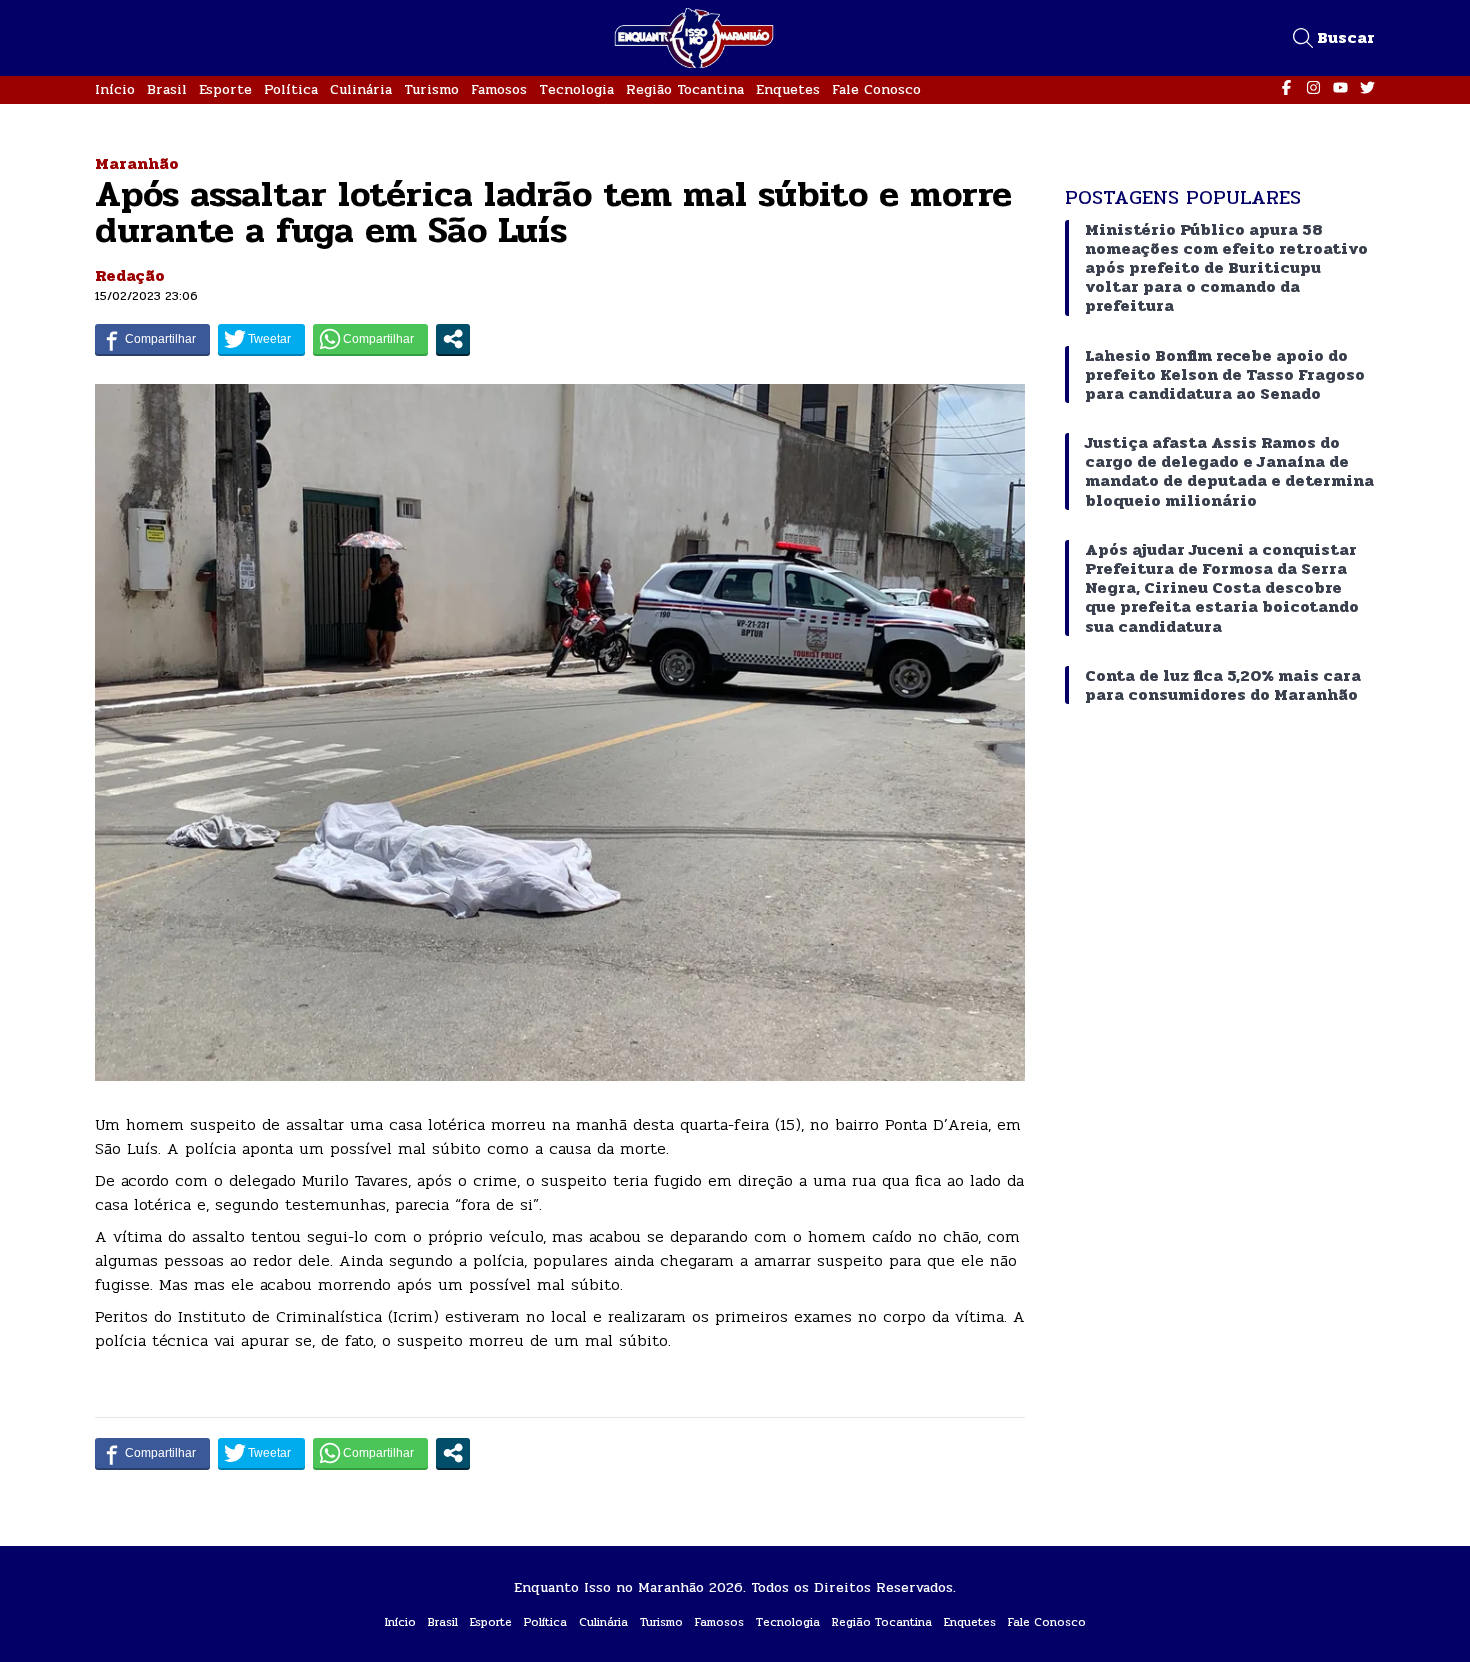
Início (115, 89)
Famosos (499, 89)
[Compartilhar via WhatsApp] (370, 339)
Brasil (167, 89)
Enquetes (788, 89)
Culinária (361, 89)
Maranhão (137, 163)
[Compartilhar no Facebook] (152, 339)
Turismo (431, 89)
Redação (130, 275)
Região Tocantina (685, 89)
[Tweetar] (261, 339)
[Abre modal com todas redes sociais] (453, 339)
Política (291, 89)
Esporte (225, 89)
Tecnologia (576, 89)
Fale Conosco (876, 89)
